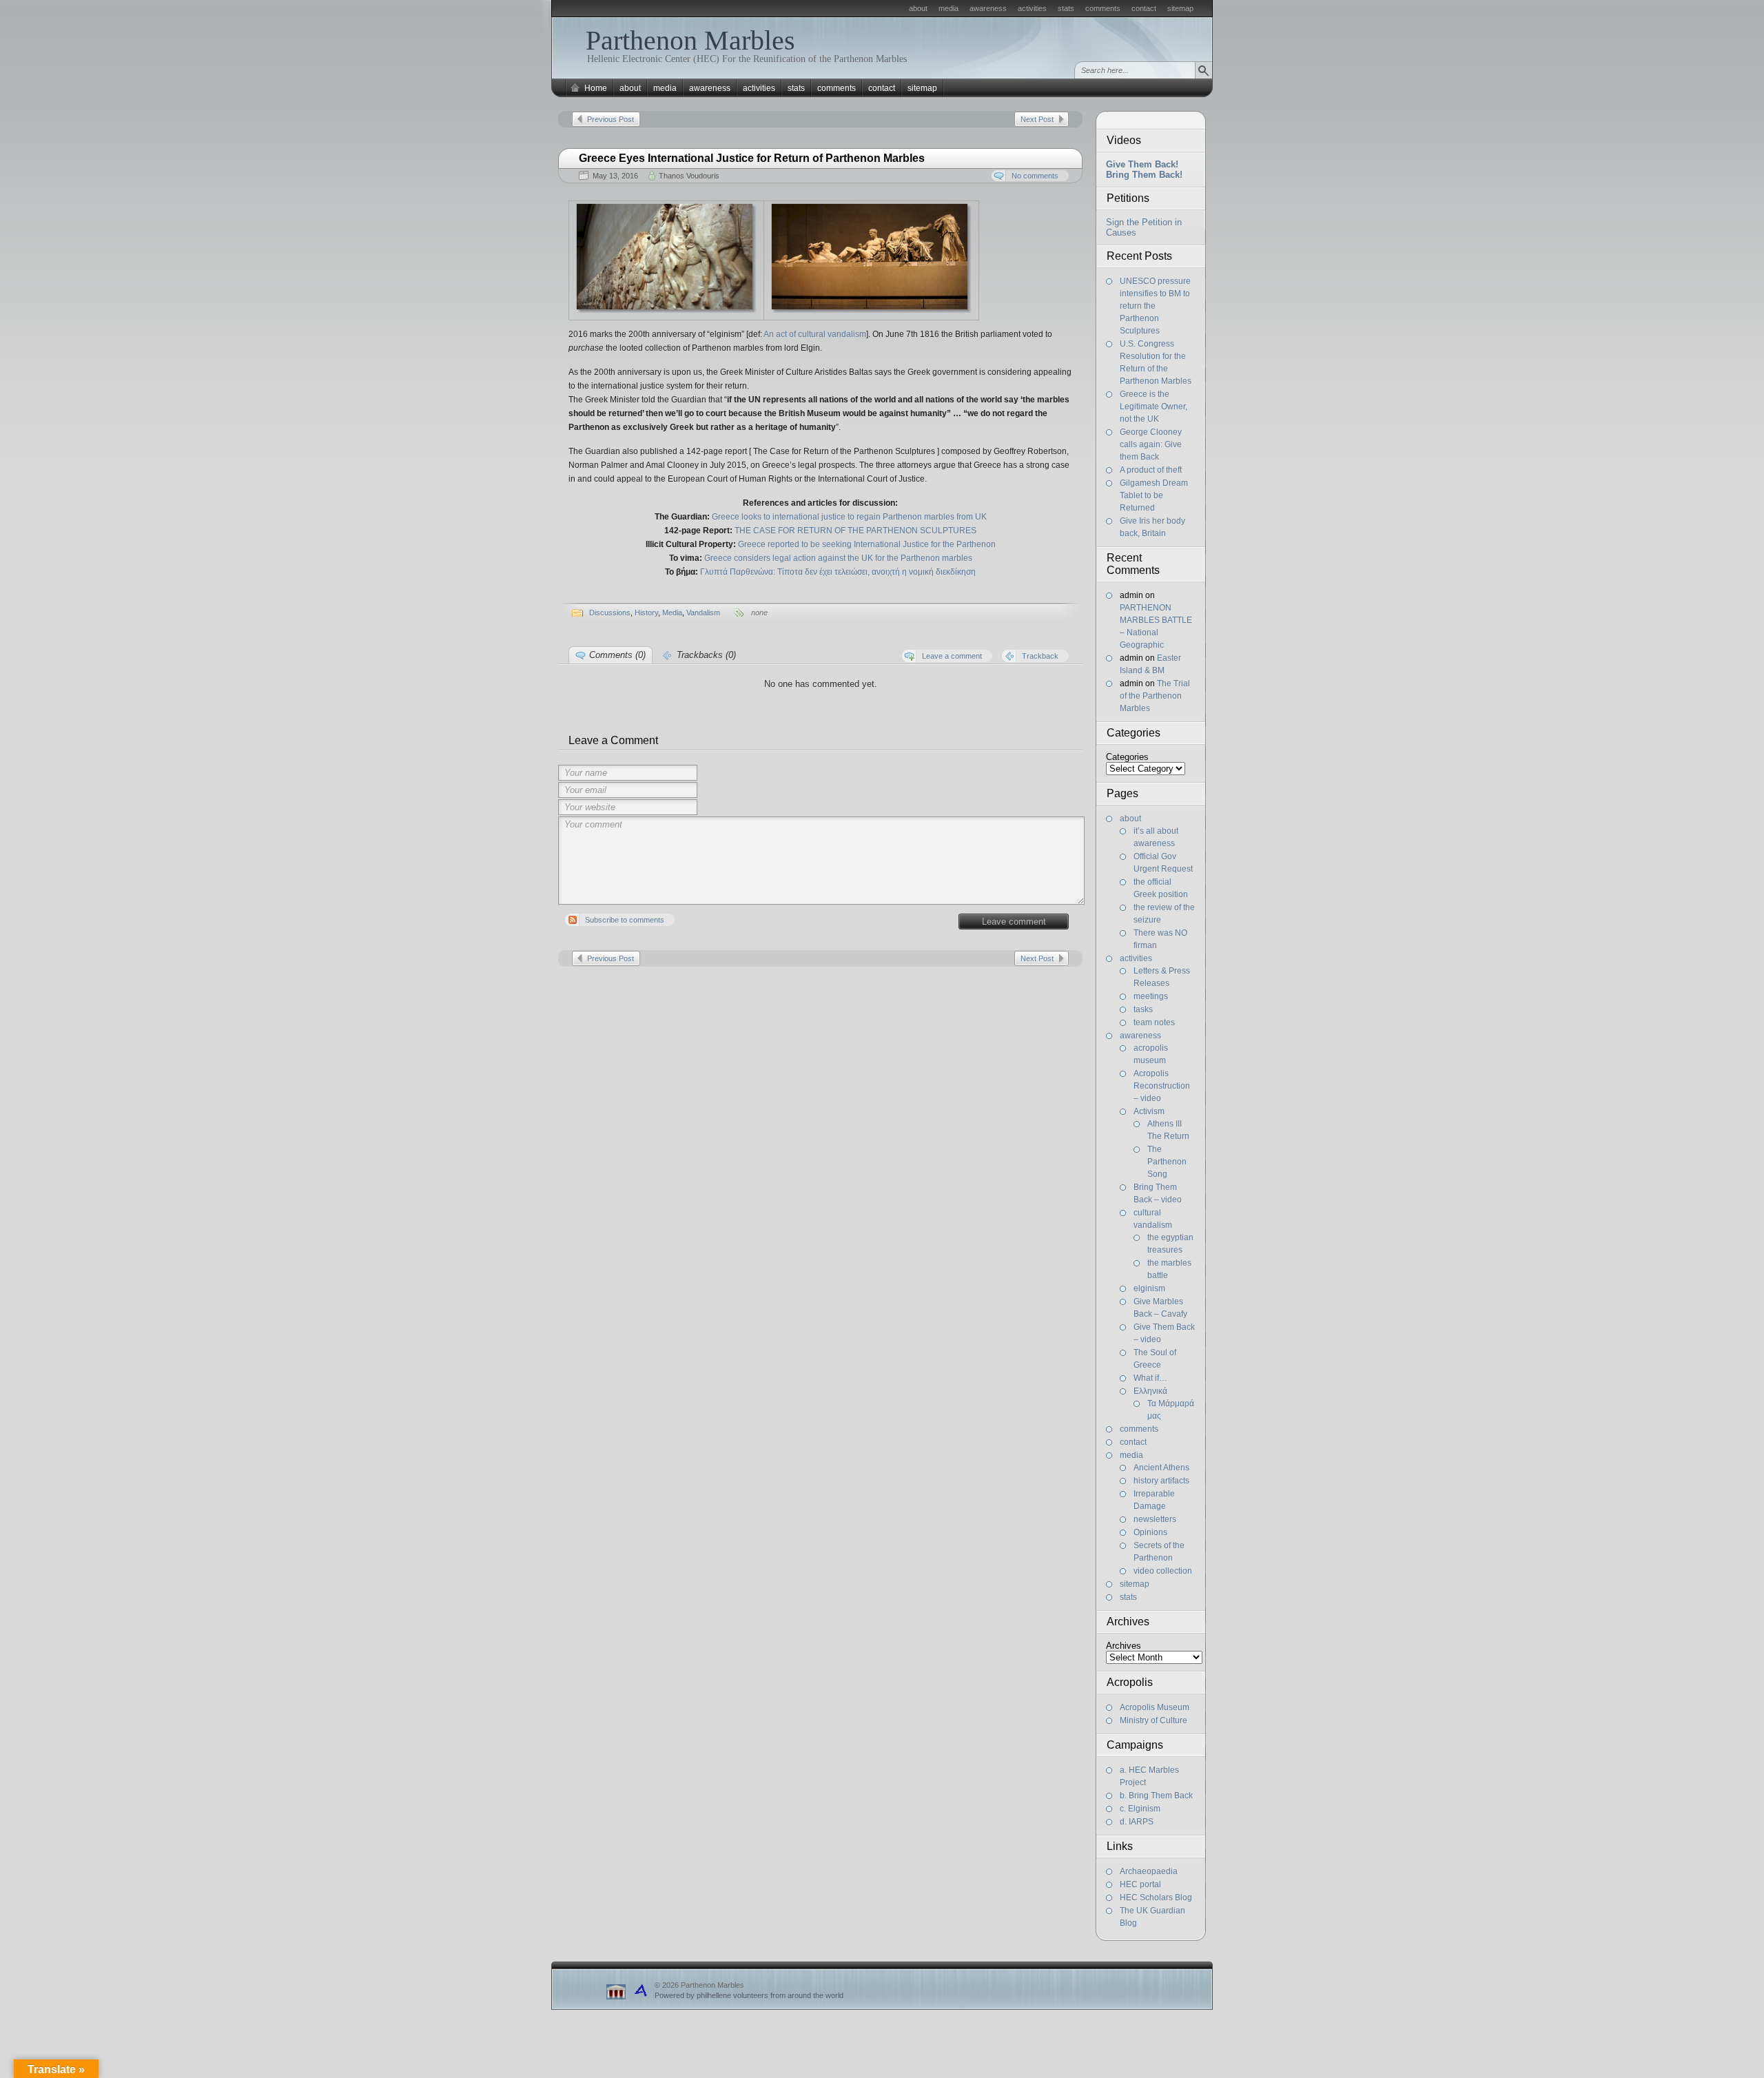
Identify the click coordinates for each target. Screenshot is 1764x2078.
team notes (1154, 1022)
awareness (988, 8)
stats (1066, 8)
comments (1103, 8)
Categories (1127, 757)
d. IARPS (1137, 1822)
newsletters (1155, 1519)
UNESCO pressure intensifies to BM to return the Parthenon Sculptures (1155, 306)
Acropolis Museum (1155, 1707)
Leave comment (1014, 922)
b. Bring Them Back (1156, 1796)
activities (1032, 8)
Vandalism (703, 613)
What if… (1150, 1378)
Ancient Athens (1161, 1468)
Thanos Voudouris (689, 176)
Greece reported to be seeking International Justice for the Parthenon (867, 544)
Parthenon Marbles (690, 40)
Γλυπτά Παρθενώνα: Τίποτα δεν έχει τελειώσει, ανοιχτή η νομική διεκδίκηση (838, 572)
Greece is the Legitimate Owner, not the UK (1153, 407)
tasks (1143, 1009)
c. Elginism (1140, 1809)
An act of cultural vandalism (815, 334)
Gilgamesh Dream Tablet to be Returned (1154, 495)
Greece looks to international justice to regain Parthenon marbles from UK (849, 517)
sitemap (1180, 8)
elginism (1149, 1288)
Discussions (610, 613)
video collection (1163, 1571)
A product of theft (1151, 470)
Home (596, 88)
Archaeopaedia (1149, 1871)
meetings (1151, 996)
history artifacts (1161, 1481)
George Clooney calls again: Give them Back (1151, 444)
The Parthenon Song (1167, 1162)
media (948, 8)
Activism (1149, 1111)
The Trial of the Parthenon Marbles (1155, 696)
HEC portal (1140, 1884)
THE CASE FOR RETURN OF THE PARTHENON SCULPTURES (855, 531)
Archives (1124, 1646)
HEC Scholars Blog (1156, 1897)
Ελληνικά (1150, 1391)
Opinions (1150, 1532)
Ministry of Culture (1153, 1720)
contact (1144, 8)
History (646, 613)
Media (672, 613)
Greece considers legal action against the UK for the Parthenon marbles (838, 558)
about (918, 8)
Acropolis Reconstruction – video (1162, 1086)
